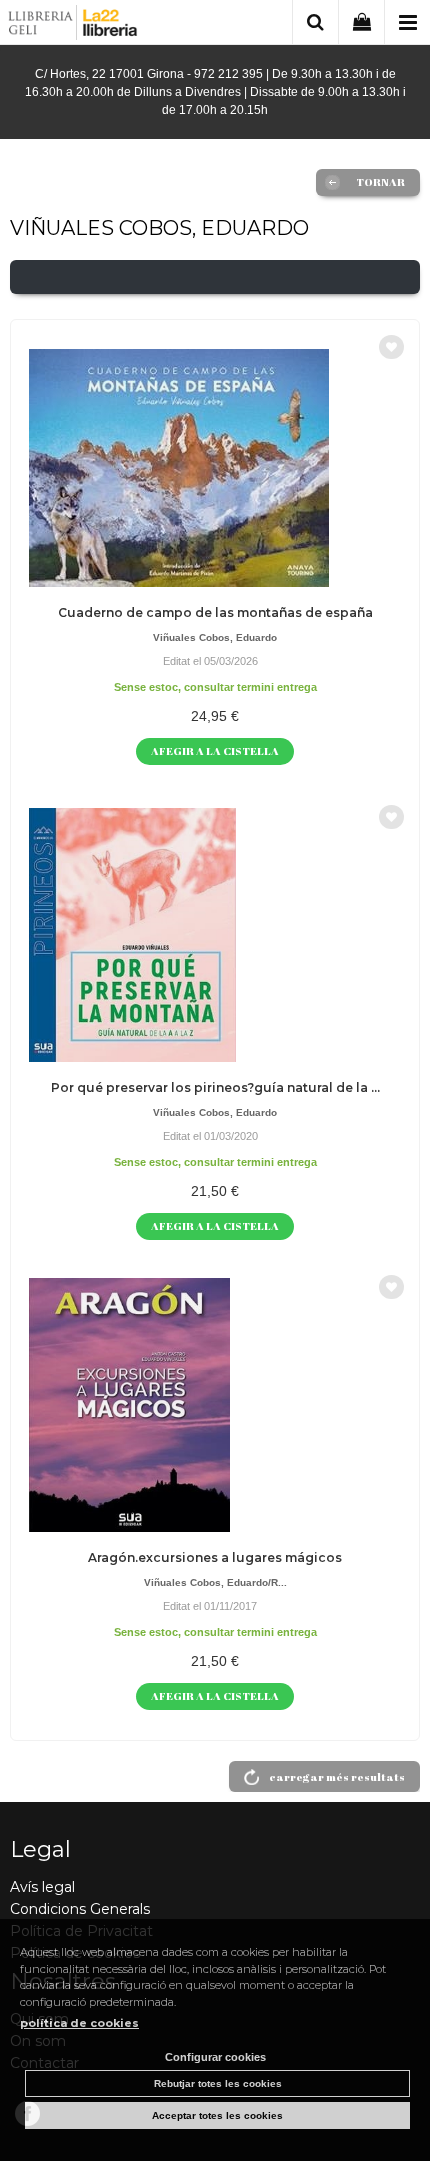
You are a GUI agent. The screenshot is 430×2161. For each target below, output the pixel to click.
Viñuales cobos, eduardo (215, 637)
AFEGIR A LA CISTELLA (215, 750)
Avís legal (42, 1887)
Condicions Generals (80, 1909)
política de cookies (79, 2023)
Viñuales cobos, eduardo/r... (215, 1582)
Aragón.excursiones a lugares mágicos (215, 1557)
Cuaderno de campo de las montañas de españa (215, 612)
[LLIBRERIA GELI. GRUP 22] (73, 25)
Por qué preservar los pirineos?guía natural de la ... (215, 1087)
